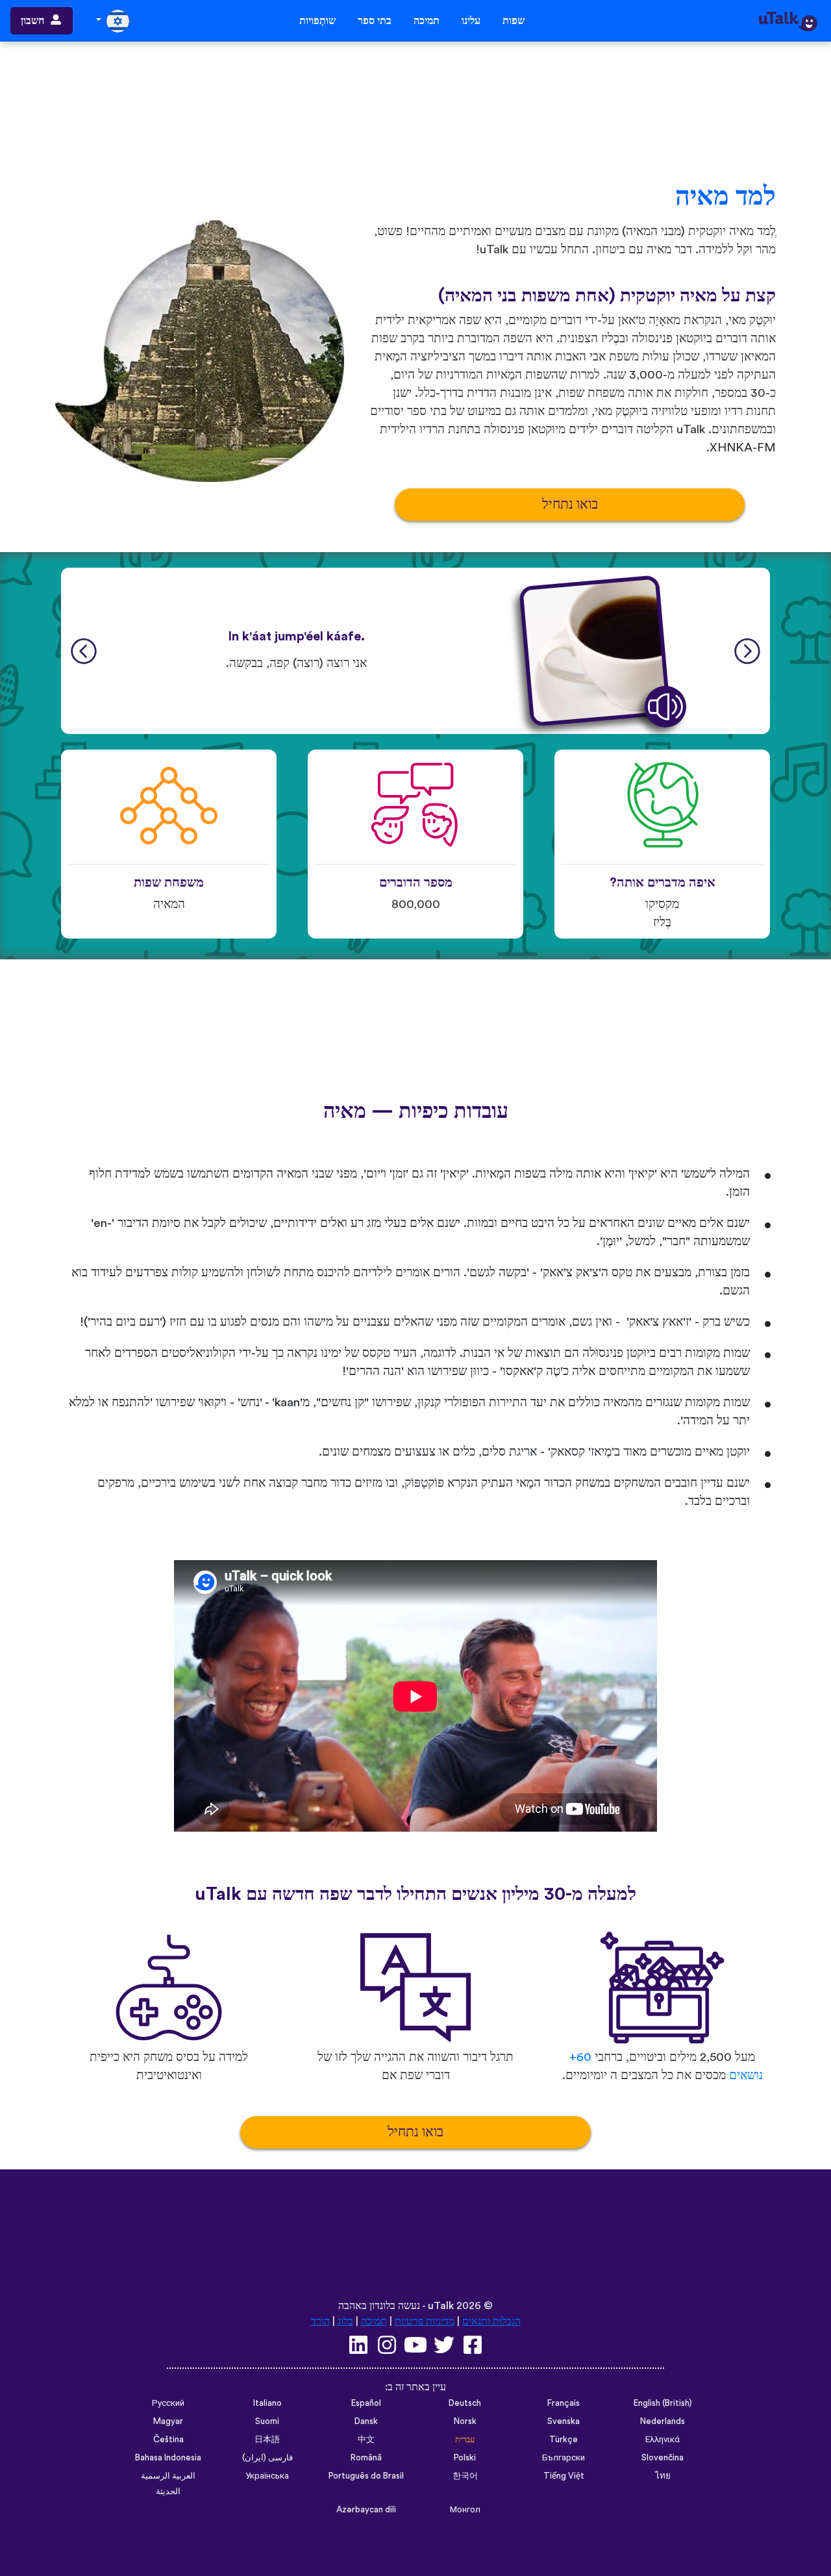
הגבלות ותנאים (491, 2321)
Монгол (465, 2510)
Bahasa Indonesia (168, 2458)
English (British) (663, 2403)
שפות (514, 21)
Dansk (366, 2421)
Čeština (168, 2440)
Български (564, 2458)
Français (564, 2403)
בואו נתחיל (570, 504)
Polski (465, 2458)
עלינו (471, 21)
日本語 (267, 2440)
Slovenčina (663, 2458)
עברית (465, 2440)
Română (366, 2458)
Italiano (267, 2403)
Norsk (465, 2421)
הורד (320, 2321)
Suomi (267, 2421)
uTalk (441, 2306)
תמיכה (427, 21)
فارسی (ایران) (267, 2458)
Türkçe (564, 2440)
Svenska (564, 2421)
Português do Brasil (366, 2476)
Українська (267, 2476)
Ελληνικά (663, 2440)
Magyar (168, 2421)
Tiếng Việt (564, 2476)
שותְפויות (317, 21)
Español (366, 2403)
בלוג (345, 2321)
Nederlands (663, 2421)
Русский (168, 2403)
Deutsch (465, 2403)
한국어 (465, 2476)
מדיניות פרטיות (425, 2321)
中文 (366, 2440)
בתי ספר (375, 21)
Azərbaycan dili (366, 2510)
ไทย (663, 2476)
